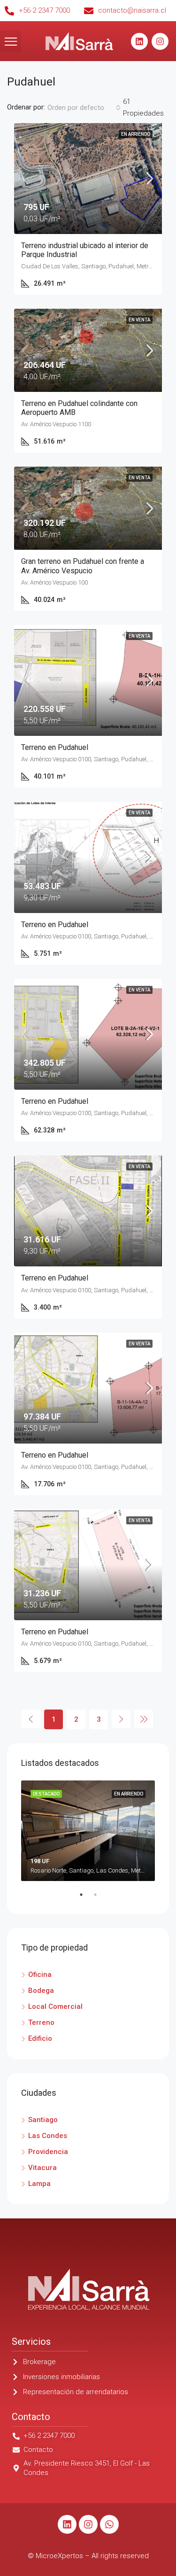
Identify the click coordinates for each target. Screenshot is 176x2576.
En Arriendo (136, 134)
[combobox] (84, 108)
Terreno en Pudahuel (55, 747)
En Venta (139, 320)
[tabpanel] (88, 1831)
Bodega (41, 1991)
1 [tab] (86, 1898)
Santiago (43, 2120)
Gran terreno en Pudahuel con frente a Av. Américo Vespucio (83, 566)
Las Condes (48, 2136)
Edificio (40, 2038)
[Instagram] (160, 41)
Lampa (39, 2184)
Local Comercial (55, 2006)
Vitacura (42, 2168)
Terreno (41, 2022)
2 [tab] (100, 1898)
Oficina (40, 1975)
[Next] (121, 1719)
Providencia (48, 2152)
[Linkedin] (139, 41)
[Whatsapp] (109, 2524)
